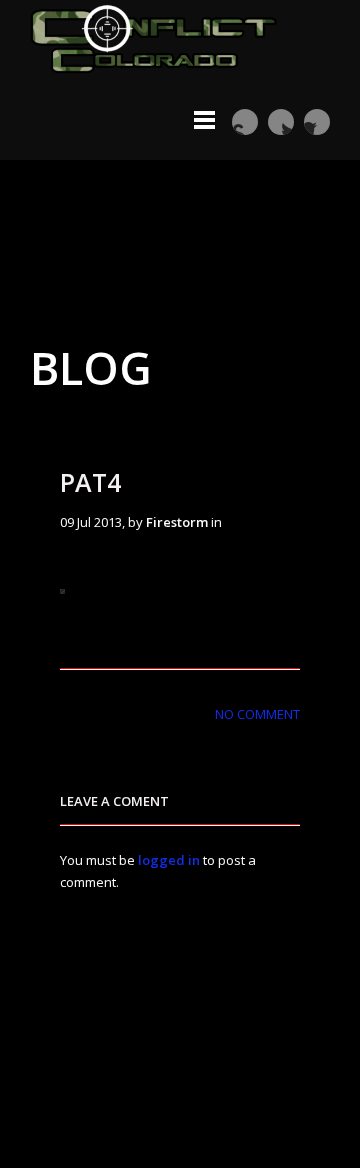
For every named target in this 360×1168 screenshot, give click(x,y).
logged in (169, 860)
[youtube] (245, 122)
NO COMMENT (257, 714)
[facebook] (317, 122)
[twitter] (281, 122)
